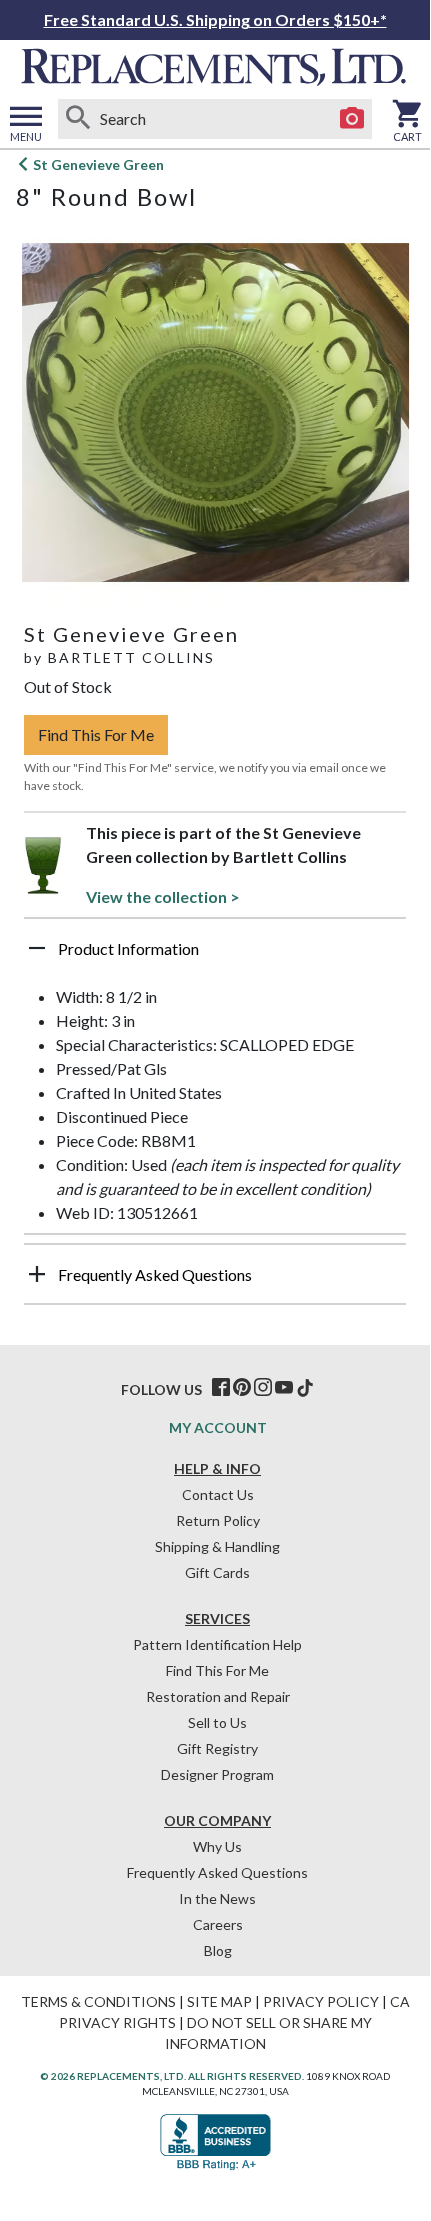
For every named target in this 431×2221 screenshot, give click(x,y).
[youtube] (284, 1388)
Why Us (217, 1846)
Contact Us (218, 1494)
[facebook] (221, 1388)
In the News (217, 1898)
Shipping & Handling (217, 1546)
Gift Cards (217, 1572)
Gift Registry (217, 1748)
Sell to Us (217, 1722)
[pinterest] (242, 1388)
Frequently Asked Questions (217, 1872)
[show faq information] (37, 1274)
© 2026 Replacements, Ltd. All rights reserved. (172, 2076)
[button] (215, 956)
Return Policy (218, 1520)
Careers (218, 1924)
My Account (218, 1427)
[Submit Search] (78, 119)
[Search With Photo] (352, 119)
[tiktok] (305, 1388)
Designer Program (217, 1774)
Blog (218, 1950)
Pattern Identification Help (217, 1644)
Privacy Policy (321, 2001)
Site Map (219, 2001)
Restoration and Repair (218, 1696)
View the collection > (163, 896)
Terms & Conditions (98, 2001)
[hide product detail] (37, 948)
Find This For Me (96, 734)
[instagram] (263, 1388)
